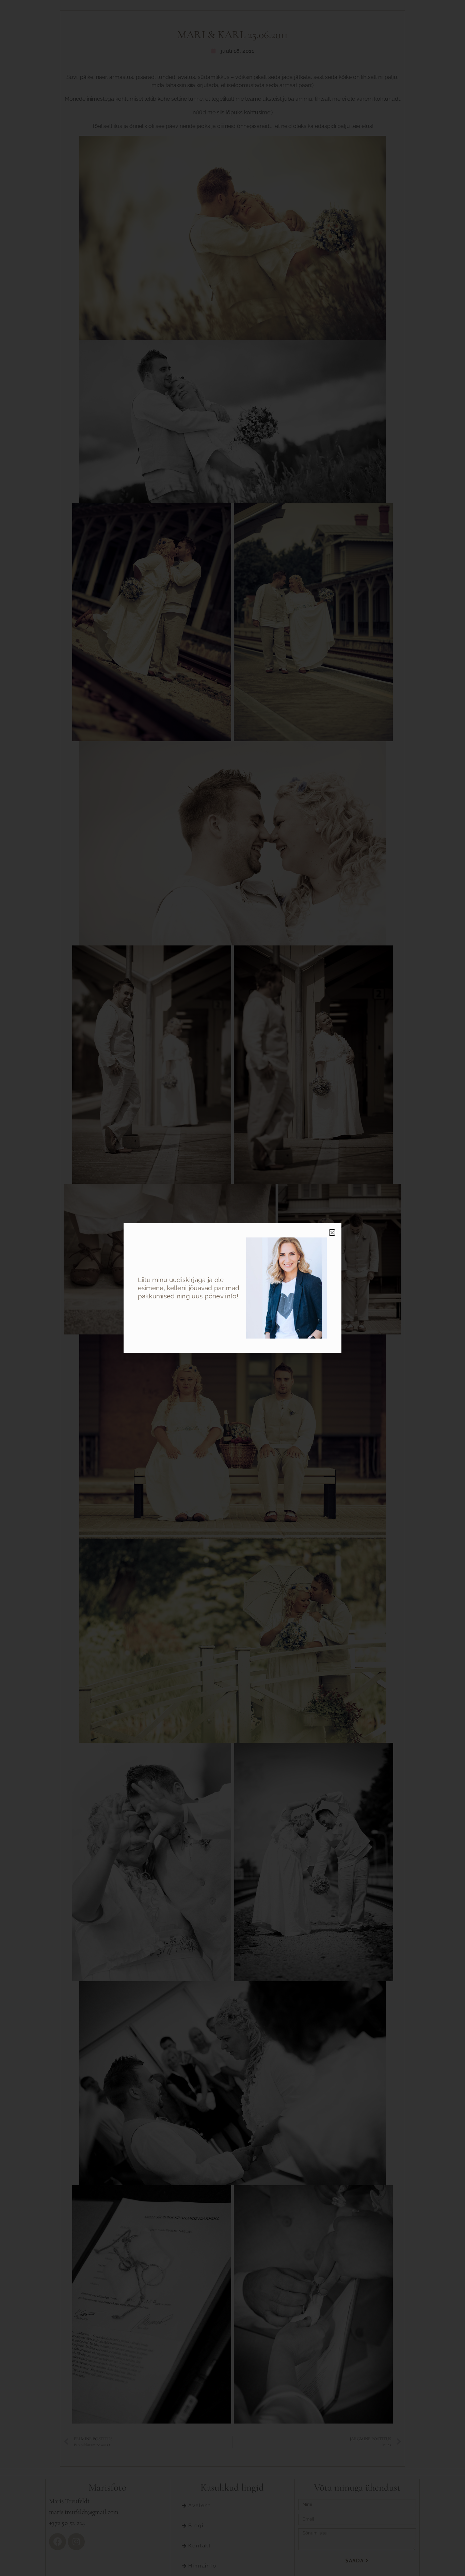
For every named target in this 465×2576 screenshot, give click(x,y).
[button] (332, 1233)
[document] (233, 1288)
